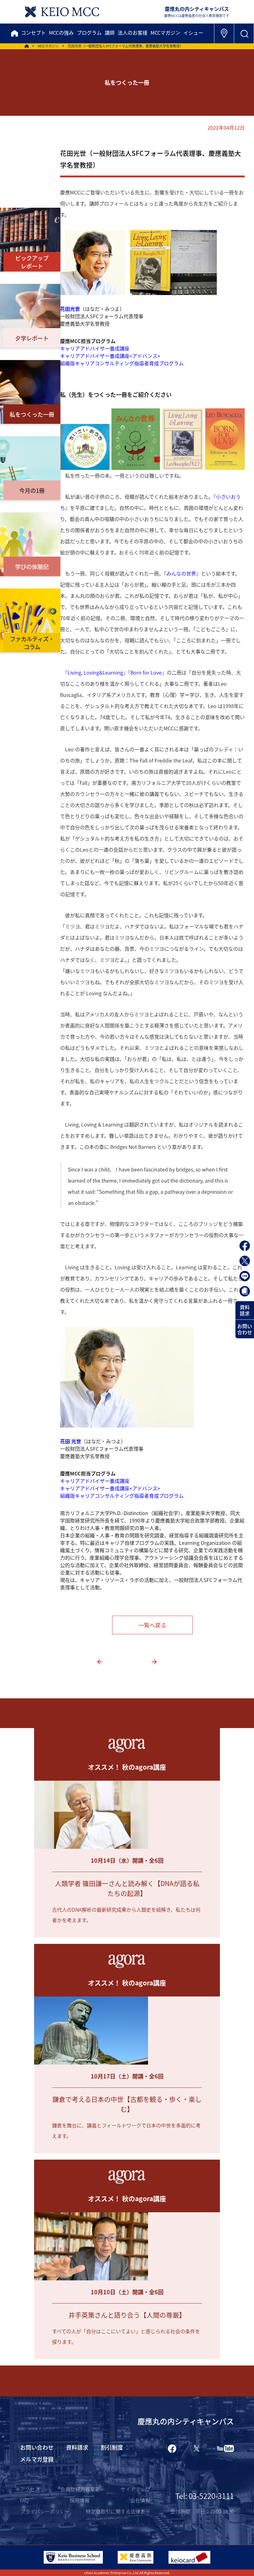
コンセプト (33, 33)
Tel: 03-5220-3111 (205, 2496)
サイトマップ (135, 2489)
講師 (110, 33)
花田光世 (70, 309)
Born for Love (146, 672)
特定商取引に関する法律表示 (118, 2511)
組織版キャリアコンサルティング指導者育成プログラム (122, 363)
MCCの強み (61, 33)
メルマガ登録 (37, 2459)
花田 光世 (71, 1441)
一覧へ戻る (152, 1625)
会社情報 (140, 2500)
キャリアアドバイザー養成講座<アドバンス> (110, 356)
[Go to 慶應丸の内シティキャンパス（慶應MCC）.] (27, 46)
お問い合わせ (245, 1329)
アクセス (30, 2489)
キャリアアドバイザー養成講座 (95, 348)
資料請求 (245, 1310)
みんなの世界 (181, 573)
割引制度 (112, 2447)
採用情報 (80, 2500)
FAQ (24, 2500)
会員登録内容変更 (80, 2489)
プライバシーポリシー (45, 2511)
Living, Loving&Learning (95, 672)
